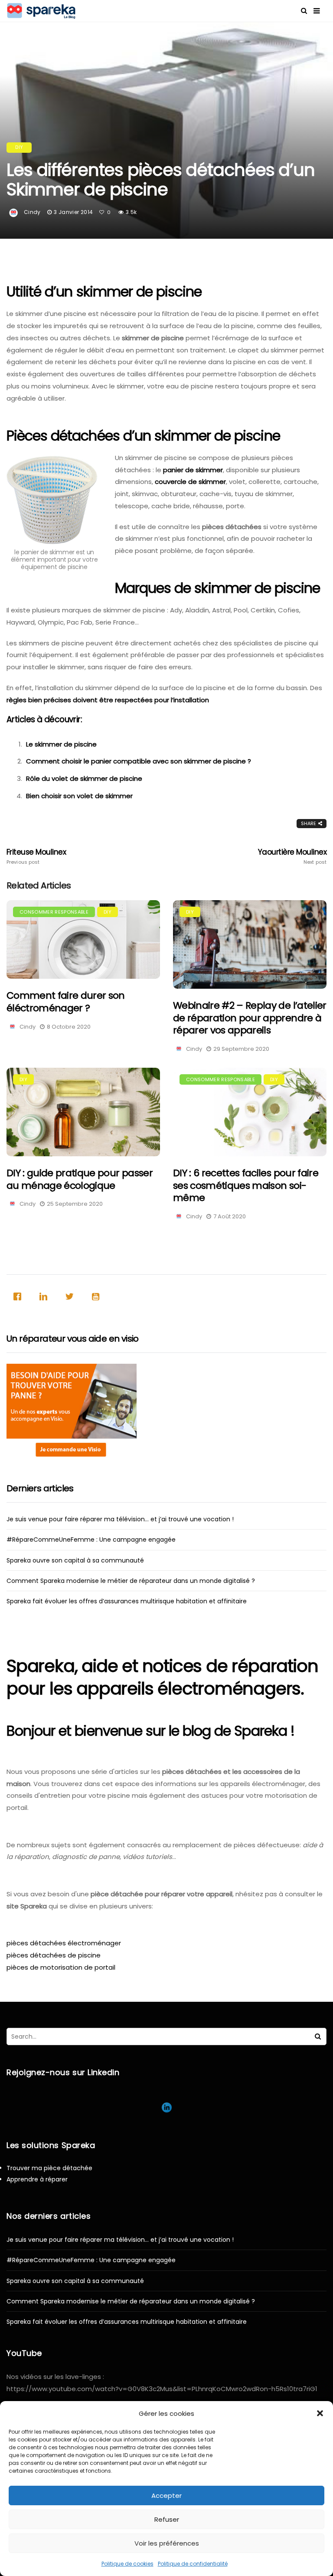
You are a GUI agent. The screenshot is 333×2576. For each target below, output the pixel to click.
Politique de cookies (127, 2564)
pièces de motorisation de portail (61, 1967)
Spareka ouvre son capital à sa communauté (75, 1560)
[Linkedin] (46, 1296)
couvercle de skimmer (190, 482)
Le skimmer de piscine (61, 744)
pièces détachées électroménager (64, 1943)
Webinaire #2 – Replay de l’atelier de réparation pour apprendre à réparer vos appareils (250, 1018)
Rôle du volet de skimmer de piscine (84, 778)
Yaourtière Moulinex (292, 856)
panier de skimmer (193, 470)
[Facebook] (20, 1296)
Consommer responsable (54, 912)
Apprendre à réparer (37, 2179)
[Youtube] (98, 1296)
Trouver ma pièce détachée (49, 2168)
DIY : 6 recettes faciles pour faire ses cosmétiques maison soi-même (246, 1185)
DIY (19, 147)
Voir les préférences (167, 2543)
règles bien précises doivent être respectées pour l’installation (108, 700)
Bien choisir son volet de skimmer (79, 796)
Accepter (166, 2495)
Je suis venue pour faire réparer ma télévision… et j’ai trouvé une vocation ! (120, 1519)
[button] (320, 2413)
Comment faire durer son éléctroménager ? (66, 1002)
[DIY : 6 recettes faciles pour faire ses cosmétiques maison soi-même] (250, 1112)
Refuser (167, 2519)
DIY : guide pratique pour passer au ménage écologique (80, 1179)
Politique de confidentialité (193, 2564)
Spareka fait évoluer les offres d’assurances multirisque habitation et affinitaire (127, 1601)
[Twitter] (72, 1296)
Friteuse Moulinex (36, 856)
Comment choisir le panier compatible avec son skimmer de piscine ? (139, 761)
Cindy (32, 212)
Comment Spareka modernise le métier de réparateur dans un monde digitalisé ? (131, 1581)
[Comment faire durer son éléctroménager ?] (83, 940)
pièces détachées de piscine (54, 1955)
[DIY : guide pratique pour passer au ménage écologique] (83, 1112)
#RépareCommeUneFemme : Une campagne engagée (91, 1540)
